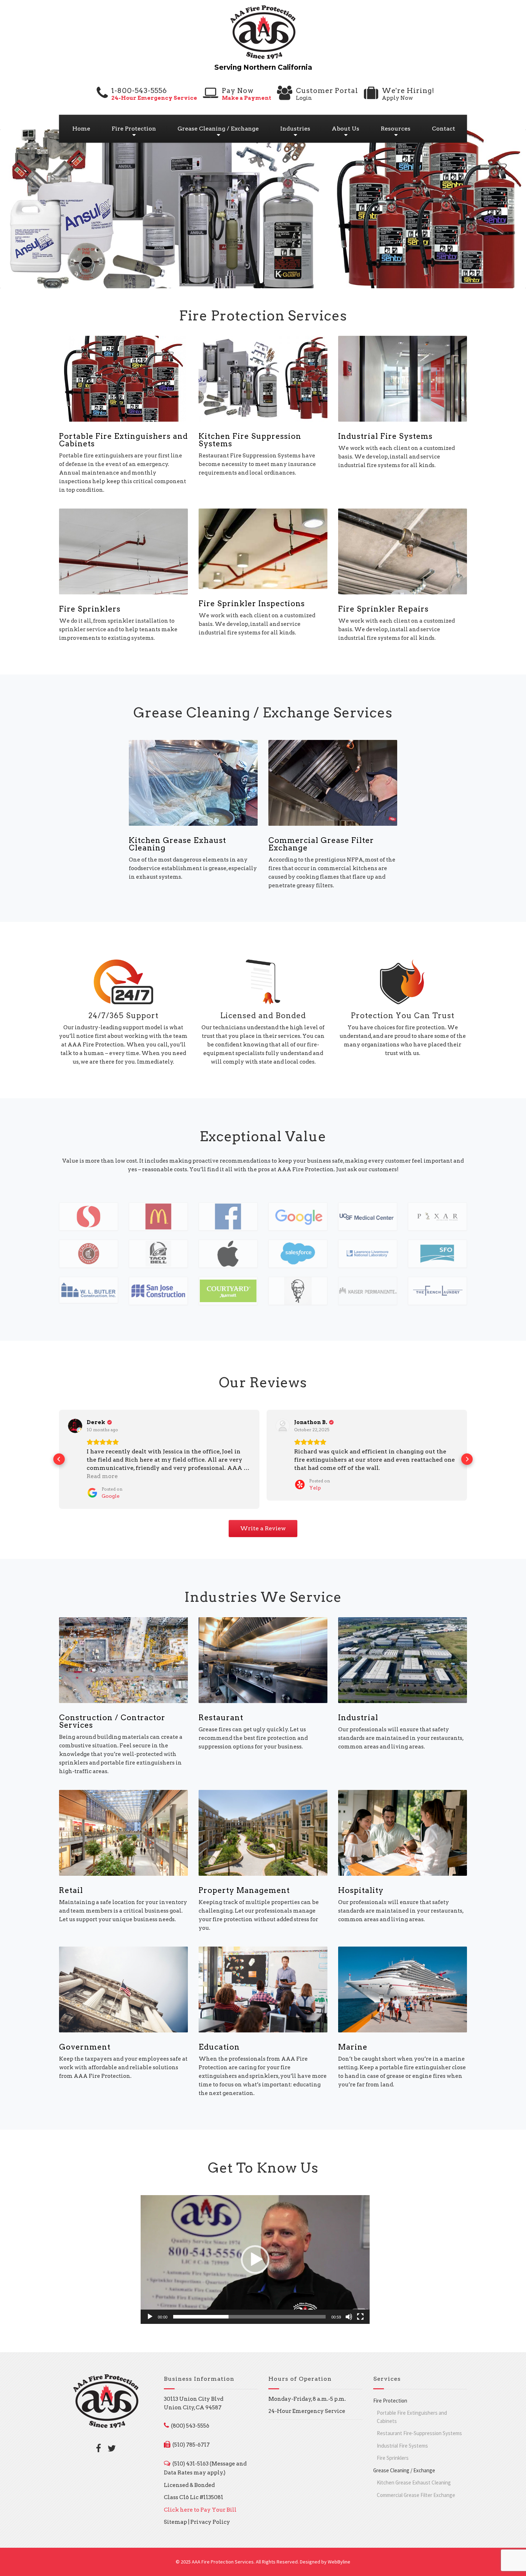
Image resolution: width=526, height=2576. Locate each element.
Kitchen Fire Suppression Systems (250, 440)
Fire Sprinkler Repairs (383, 609)
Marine (353, 2047)
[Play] (150, 2317)
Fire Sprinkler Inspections (252, 603)
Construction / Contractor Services (112, 1721)
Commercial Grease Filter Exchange (321, 844)
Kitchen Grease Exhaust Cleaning (177, 844)
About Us (345, 129)
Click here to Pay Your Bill (200, 2510)
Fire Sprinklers (90, 609)
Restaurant (221, 1718)
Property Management (244, 1890)
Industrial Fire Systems (385, 436)
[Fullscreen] (360, 2317)
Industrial (358, 1718)
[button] (59, 1459)
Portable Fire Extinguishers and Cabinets (123, 440)
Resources (396, 129)
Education (219, 2047)
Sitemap (176, 2522)
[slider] (249, 2317)
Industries (295, 129)
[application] (255, 2259)
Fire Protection (134, 129)
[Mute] (349, 2317)
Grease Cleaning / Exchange (218, 129)
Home (81, 129)
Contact (444, 129)
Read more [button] (102, 1476)
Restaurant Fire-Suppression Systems (419, 2433)
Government (85, 2047)
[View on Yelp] (283, 1426)
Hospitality (361, 1890)
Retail (71, 1890)
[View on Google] (75, 1426)
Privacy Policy (210, 2522)
